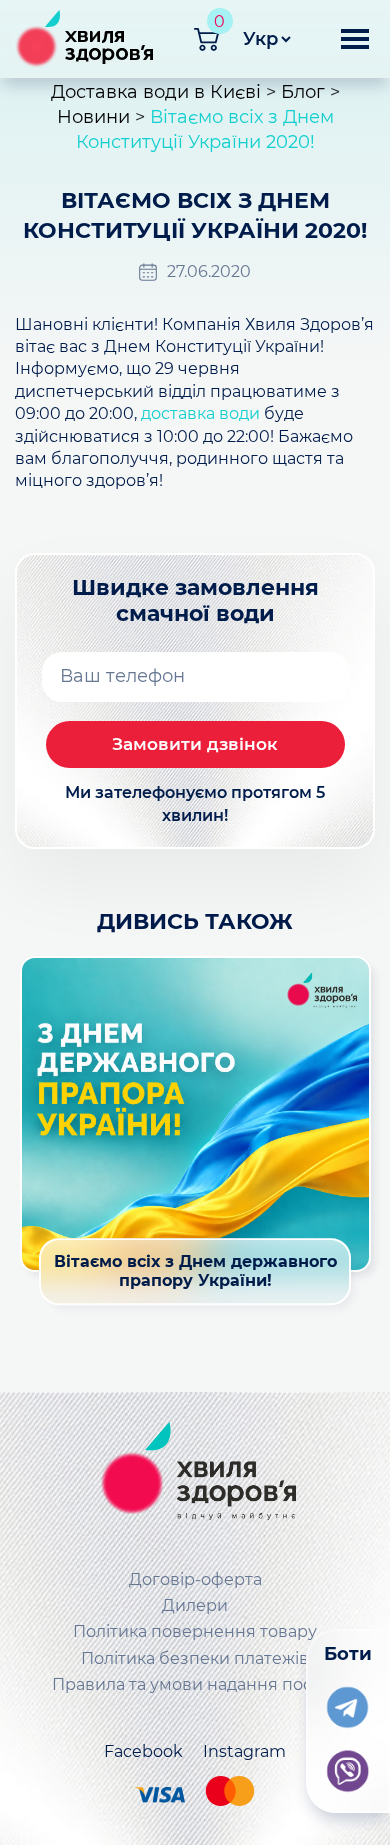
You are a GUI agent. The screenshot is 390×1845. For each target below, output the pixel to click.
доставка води (200, 413)
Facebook (143, 1751)
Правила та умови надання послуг (195, 1684)
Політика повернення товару (195, 1631)
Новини (93, 117)
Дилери (195, 1605)
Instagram (244, 1751)
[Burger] (355, 47)
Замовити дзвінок (195, 744)
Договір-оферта (195, 1579)
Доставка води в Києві (156, 92)
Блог (303, 92)
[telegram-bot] (348, 1703)
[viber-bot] (348, 1767)
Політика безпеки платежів (195, 1658)
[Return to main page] (195, 1475)
